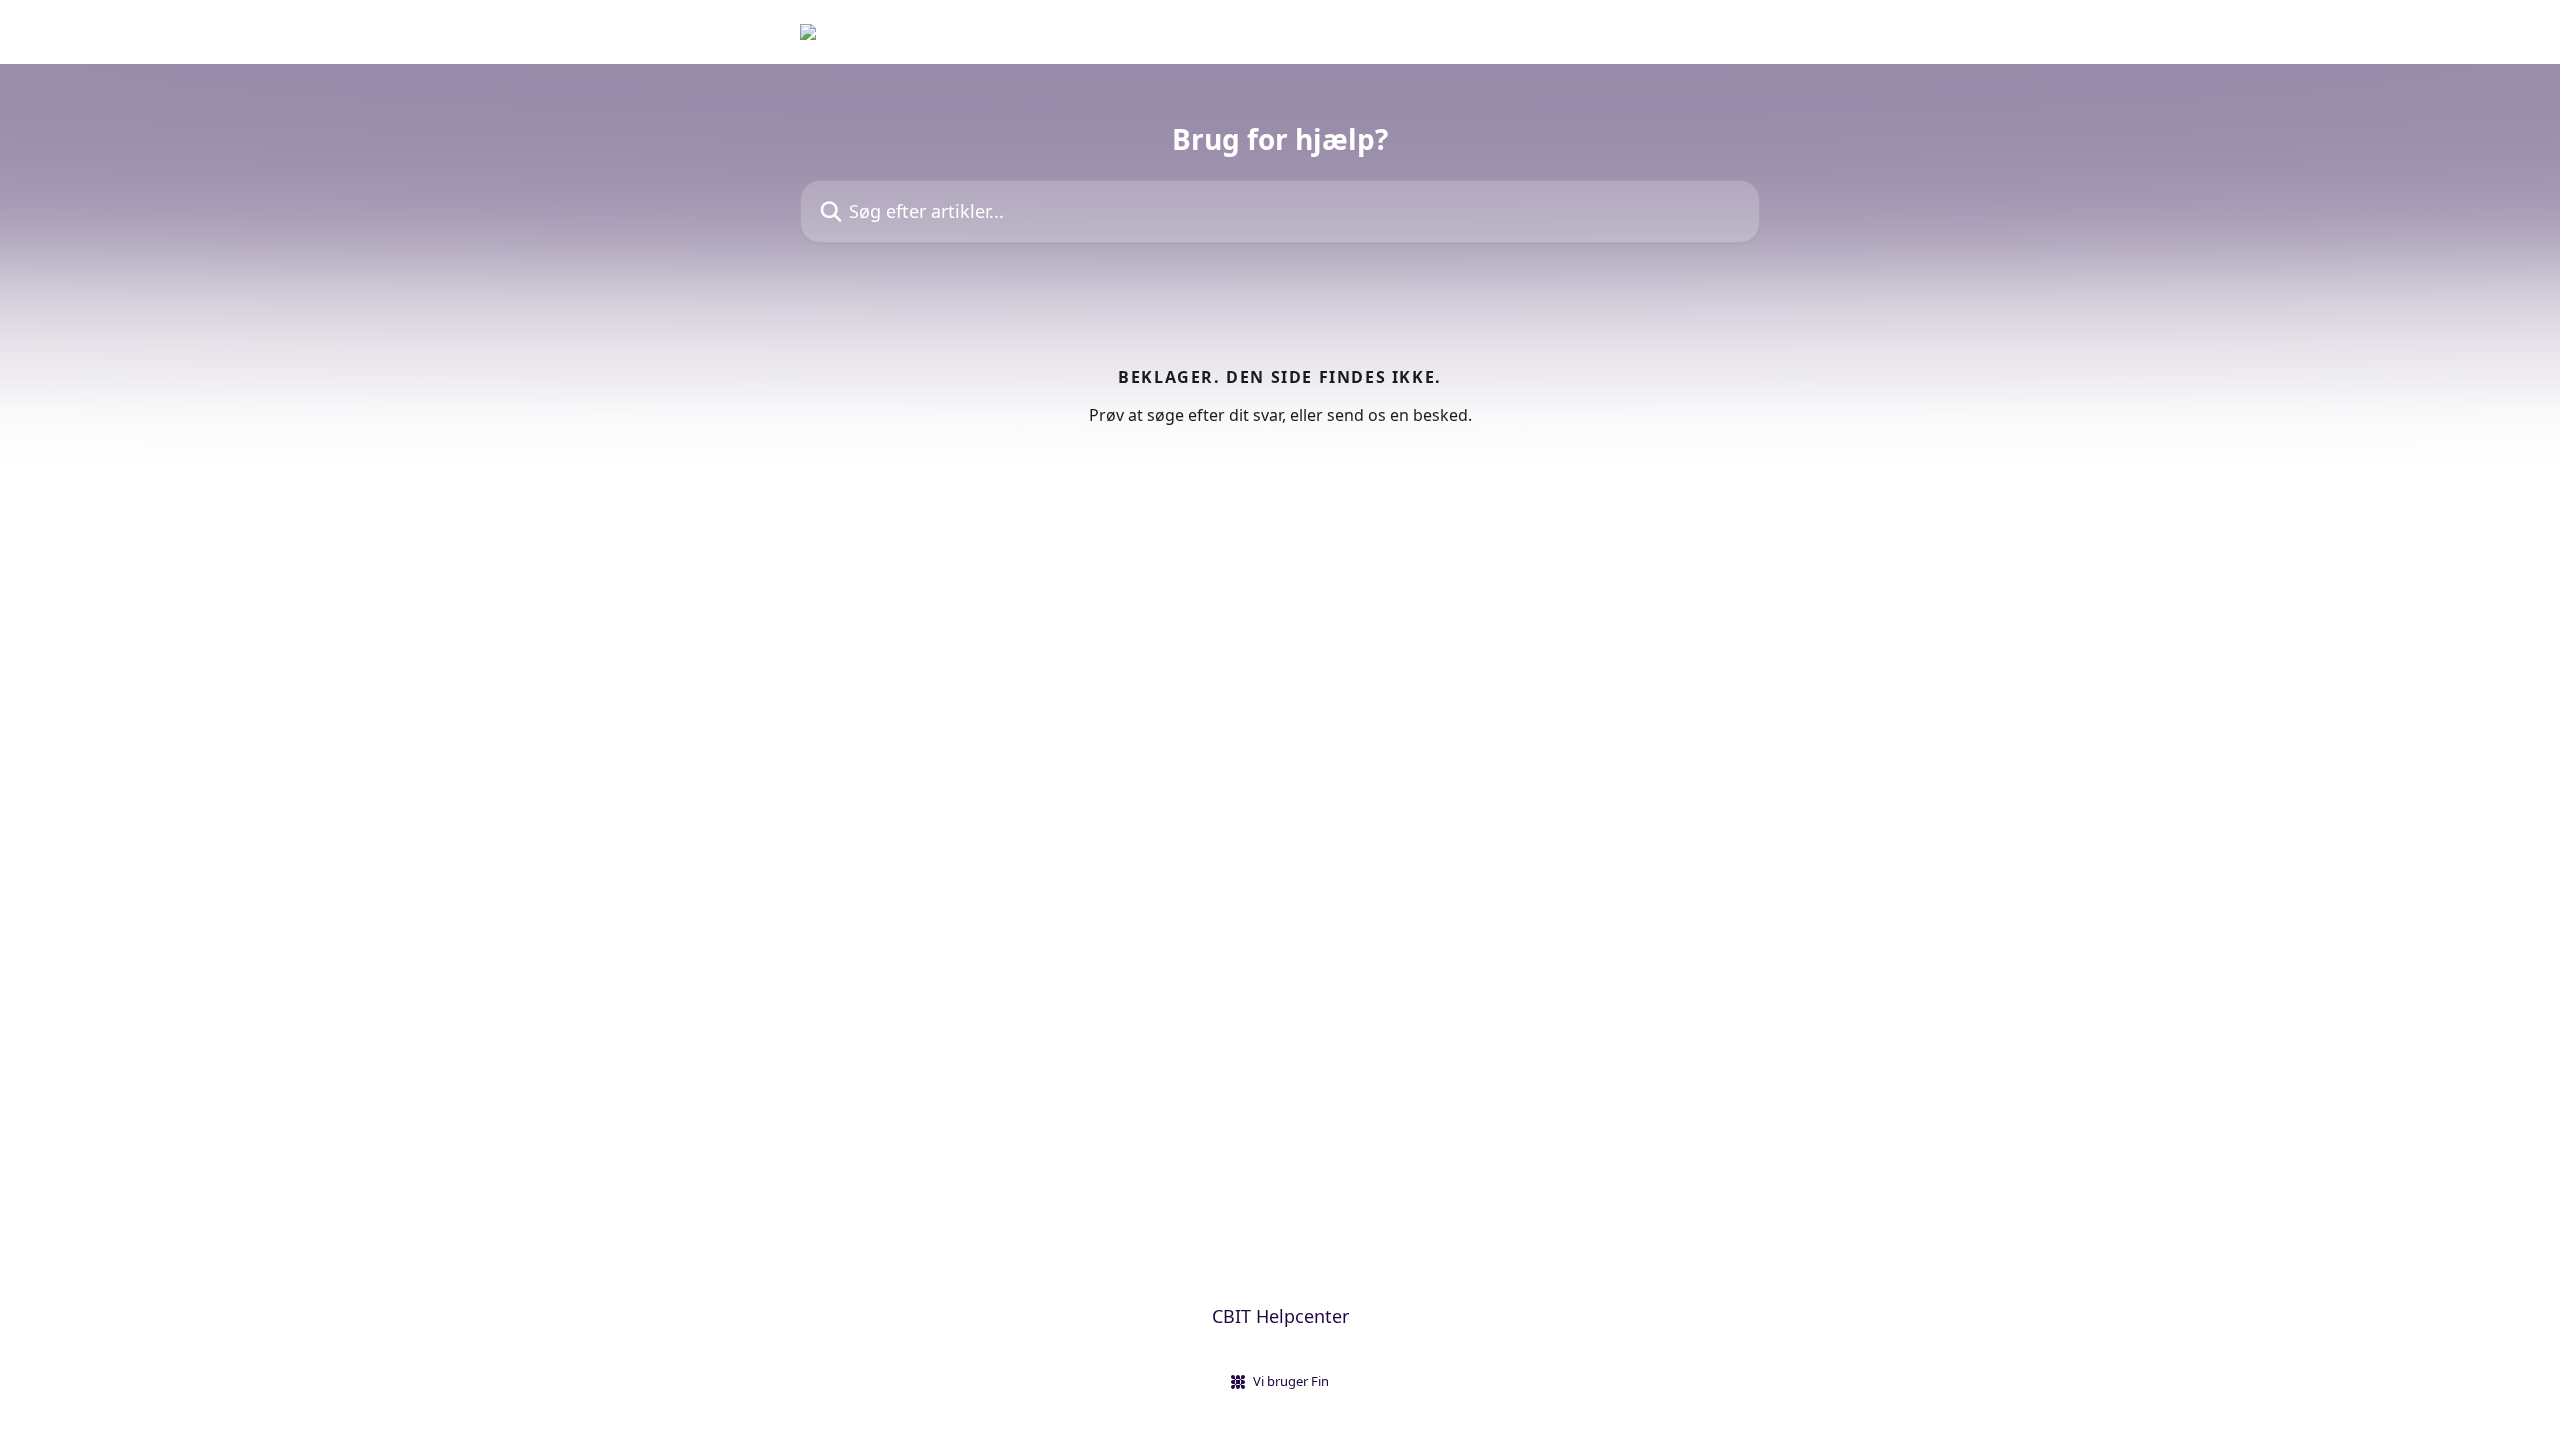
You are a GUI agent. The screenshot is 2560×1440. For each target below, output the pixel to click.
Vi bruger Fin (1291, 1381)
